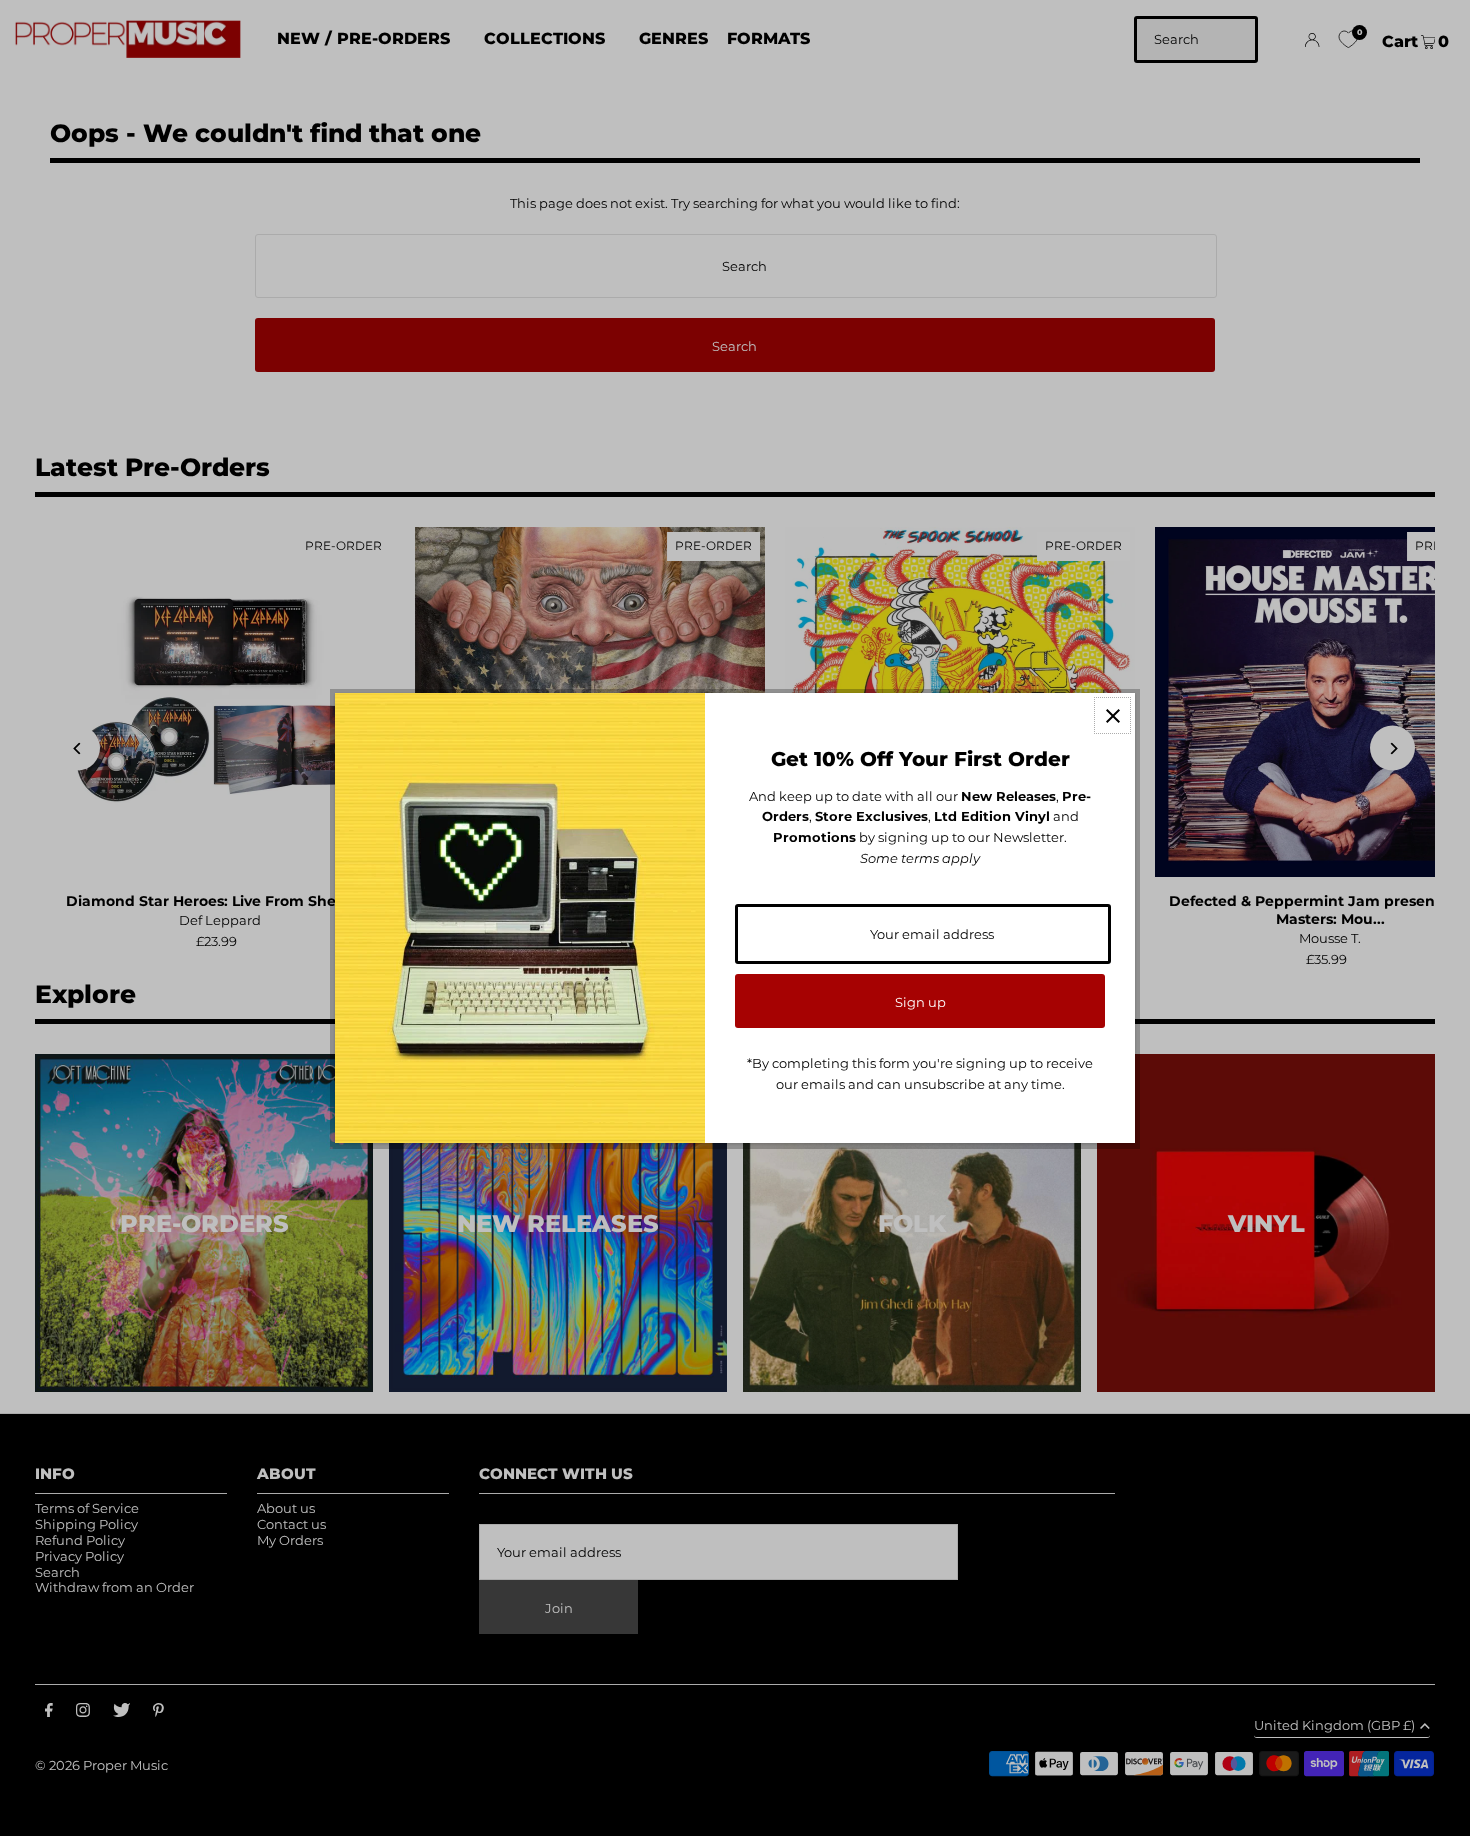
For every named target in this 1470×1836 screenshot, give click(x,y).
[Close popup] (1112, 715)
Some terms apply (920, 858)
